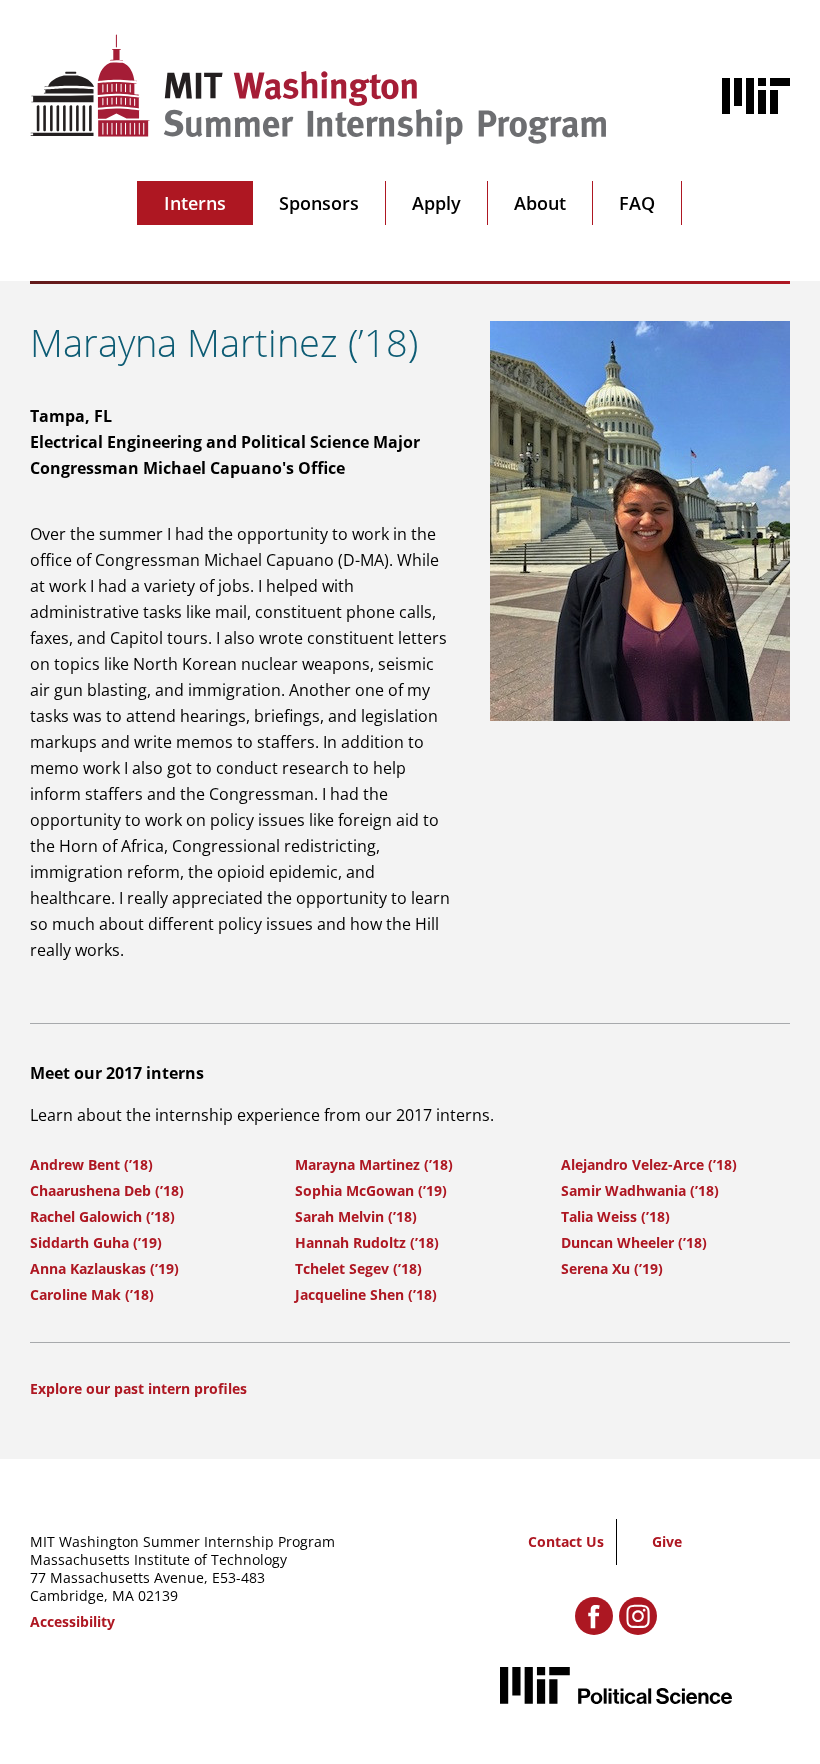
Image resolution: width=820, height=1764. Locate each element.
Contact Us (566, 1541)
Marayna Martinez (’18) (374, 1164)
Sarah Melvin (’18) (356, 1216)
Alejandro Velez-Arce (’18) (649, 1164)
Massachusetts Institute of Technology (158, 1559)
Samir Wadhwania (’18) (640, 1190)
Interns (195, 203)
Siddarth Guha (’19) (96, 1242)
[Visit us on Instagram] (638, 1616)
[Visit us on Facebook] (594, 1616)
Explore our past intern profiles (138, 1388)
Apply (436, 203)
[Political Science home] (616, 1685)
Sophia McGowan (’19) (371, 1190)
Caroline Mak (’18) (92, 1294)
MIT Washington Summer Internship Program (182, 1541)
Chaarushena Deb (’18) (107, 1190)
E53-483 (238, 1577)
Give (667, 1541)
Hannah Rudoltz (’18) (367, 1242)
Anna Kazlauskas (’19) (104, 1268)
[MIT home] (756, 96)
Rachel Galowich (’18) (102, 1216)
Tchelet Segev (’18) (358, 1268)
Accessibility (72, 1621)
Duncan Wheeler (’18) (634, 1242)
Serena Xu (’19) (612, 1268)
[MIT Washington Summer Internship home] (318, 89)
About (540, 203)
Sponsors (319, 203)
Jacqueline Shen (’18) (366, 1294)
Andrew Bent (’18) (91, 1164)
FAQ (637, 203)
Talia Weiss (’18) (615, 1216)
